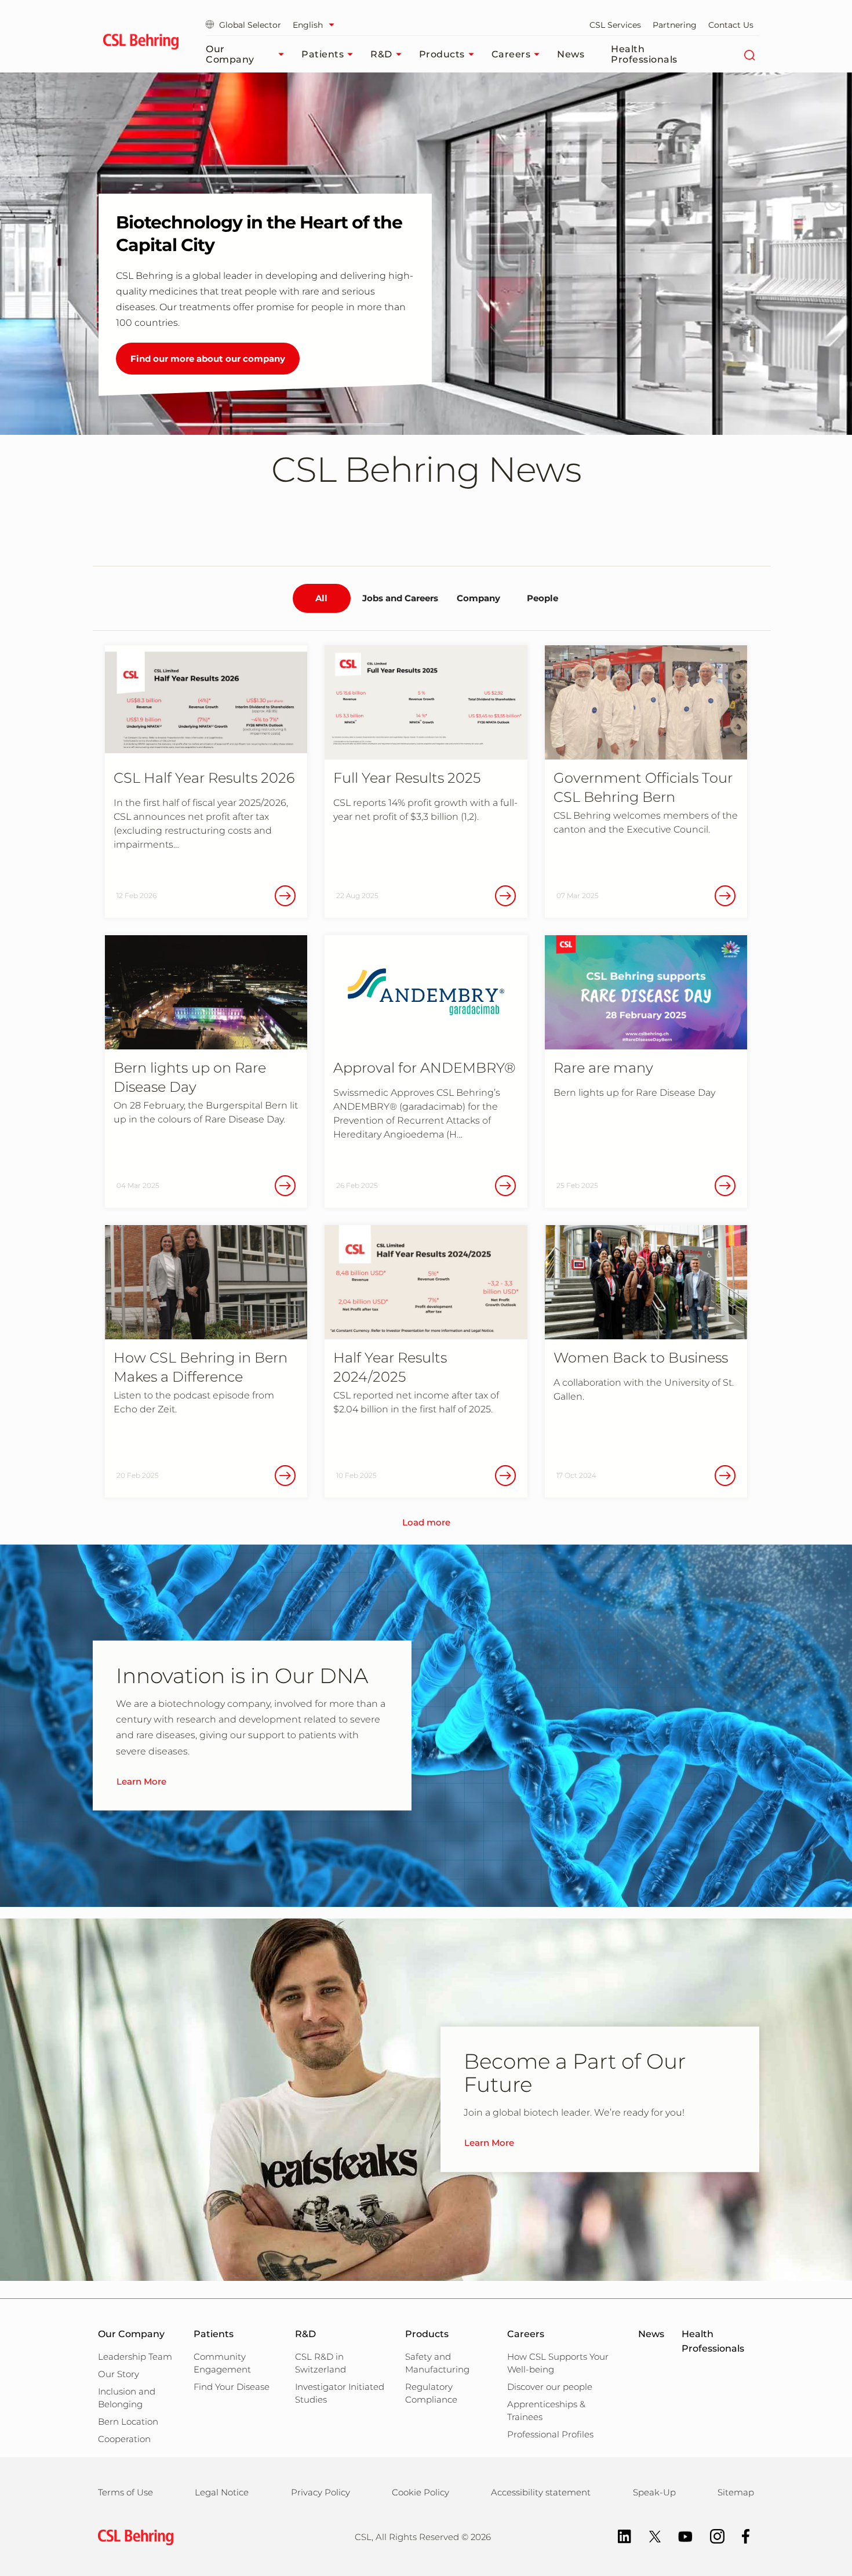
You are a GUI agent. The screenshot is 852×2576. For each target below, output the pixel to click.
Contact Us (731, 25)
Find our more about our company (208, 359)
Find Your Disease (232, 2387)
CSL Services (615, 25)
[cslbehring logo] (141, 43)
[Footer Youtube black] (680, 2536)
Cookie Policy (420, 2492)
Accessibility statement (541, 2492)
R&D (381, 54)
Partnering (675, 25)
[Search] (749, 55)
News (571, 54)
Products (442, 54)
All (321, 598)
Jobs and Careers (400, 598)
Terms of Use (125, 2492)
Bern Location (128, 2421)
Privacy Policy (321, 2492)
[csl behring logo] (133, 2536)
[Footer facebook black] (740, 2536)
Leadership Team (135, 2357)
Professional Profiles (550, 2434)
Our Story (119, 2374)
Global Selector (250, 25)
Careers (511, 54)
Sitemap (736, 2492)
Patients (323, 54)
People (542, 598)
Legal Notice (222, 2492)
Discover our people (550, 2387)
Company (478, 598)
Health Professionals (644, 54)
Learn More (141, 1781)
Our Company (230, 54)
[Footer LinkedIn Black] (619, 2536)
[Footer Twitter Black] (649, 2536)
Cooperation (124, 2439)
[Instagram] (711, 2536)
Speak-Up (654, 2492)
